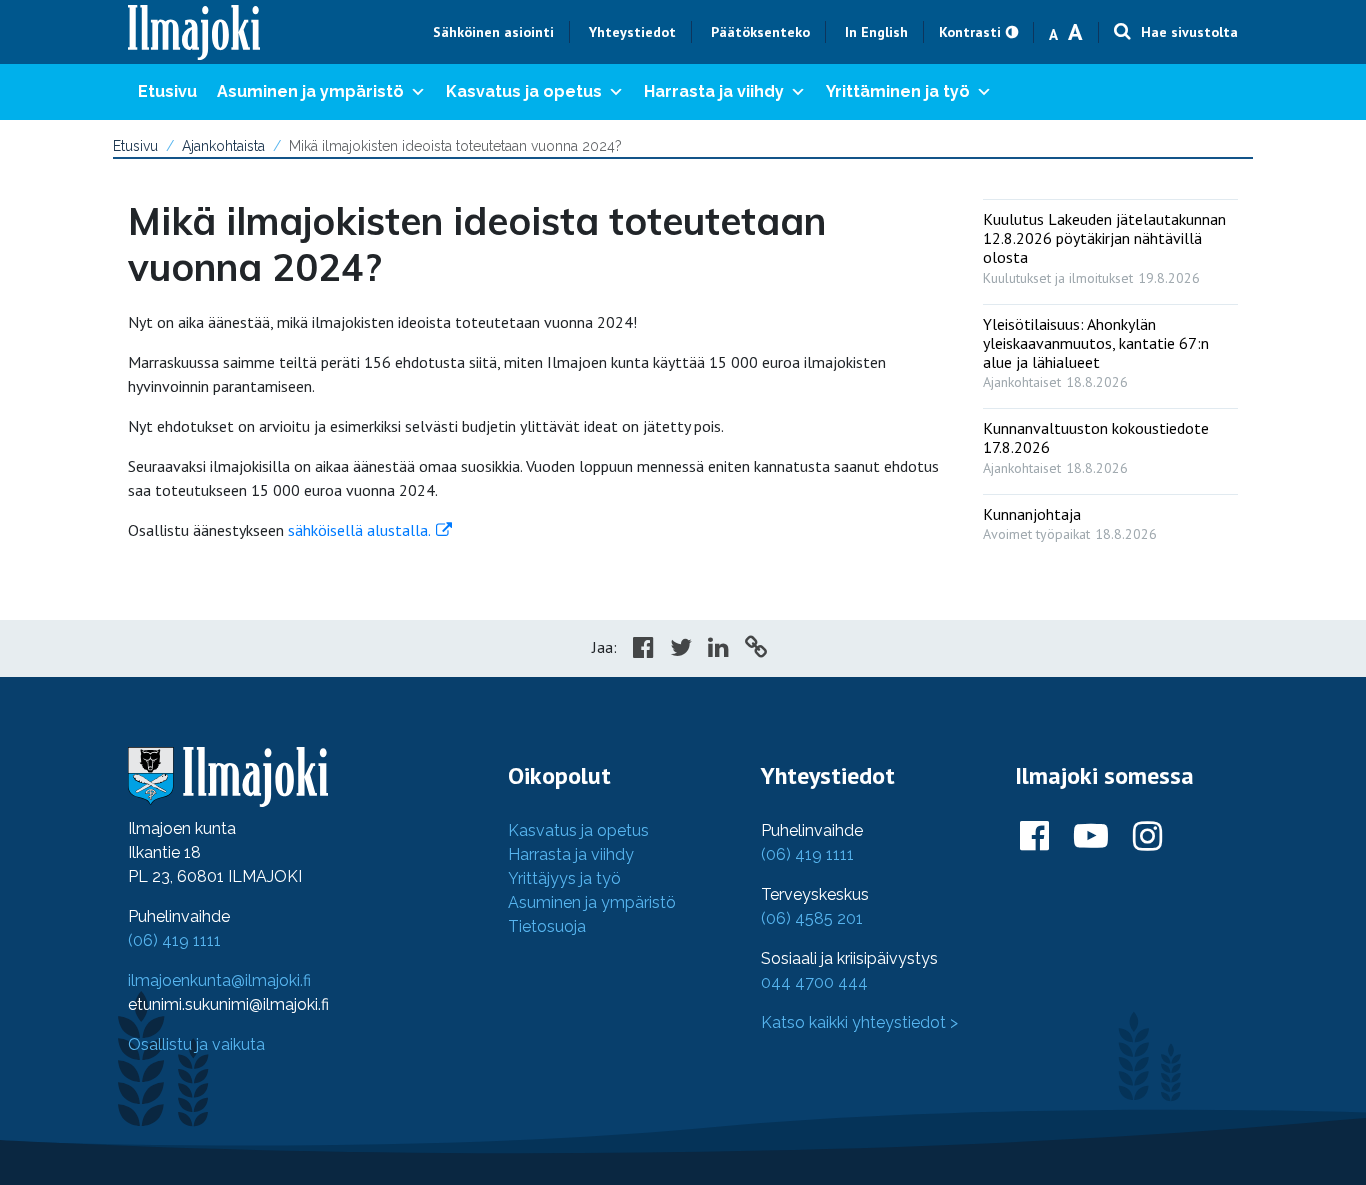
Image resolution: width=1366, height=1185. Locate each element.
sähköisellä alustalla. (357, 530)
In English (876, 32)
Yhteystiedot (632, 32)
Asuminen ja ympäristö (310, 91)
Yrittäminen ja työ (898, 91)
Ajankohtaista (223, 146)
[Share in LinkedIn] (718, 650)
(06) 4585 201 (812, 918)
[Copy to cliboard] (756, 650)
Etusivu (167, 91)
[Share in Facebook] (643, 650)
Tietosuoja (547, 926)
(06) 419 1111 (174, 940)
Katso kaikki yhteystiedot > (859, 1022)
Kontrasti (970, 32)
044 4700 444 (814, 982)
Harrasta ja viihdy (714, 91)
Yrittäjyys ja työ (564, 878)
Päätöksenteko (760, 32)
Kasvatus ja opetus (524, 91)
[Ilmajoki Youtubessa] (1091, 837)
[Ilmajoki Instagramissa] (1147, 837)
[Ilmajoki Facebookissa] (1034, 837)
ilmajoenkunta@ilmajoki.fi (219, 980)
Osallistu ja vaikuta (196, 1044)
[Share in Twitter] (681, 650)
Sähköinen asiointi (493, 32)
